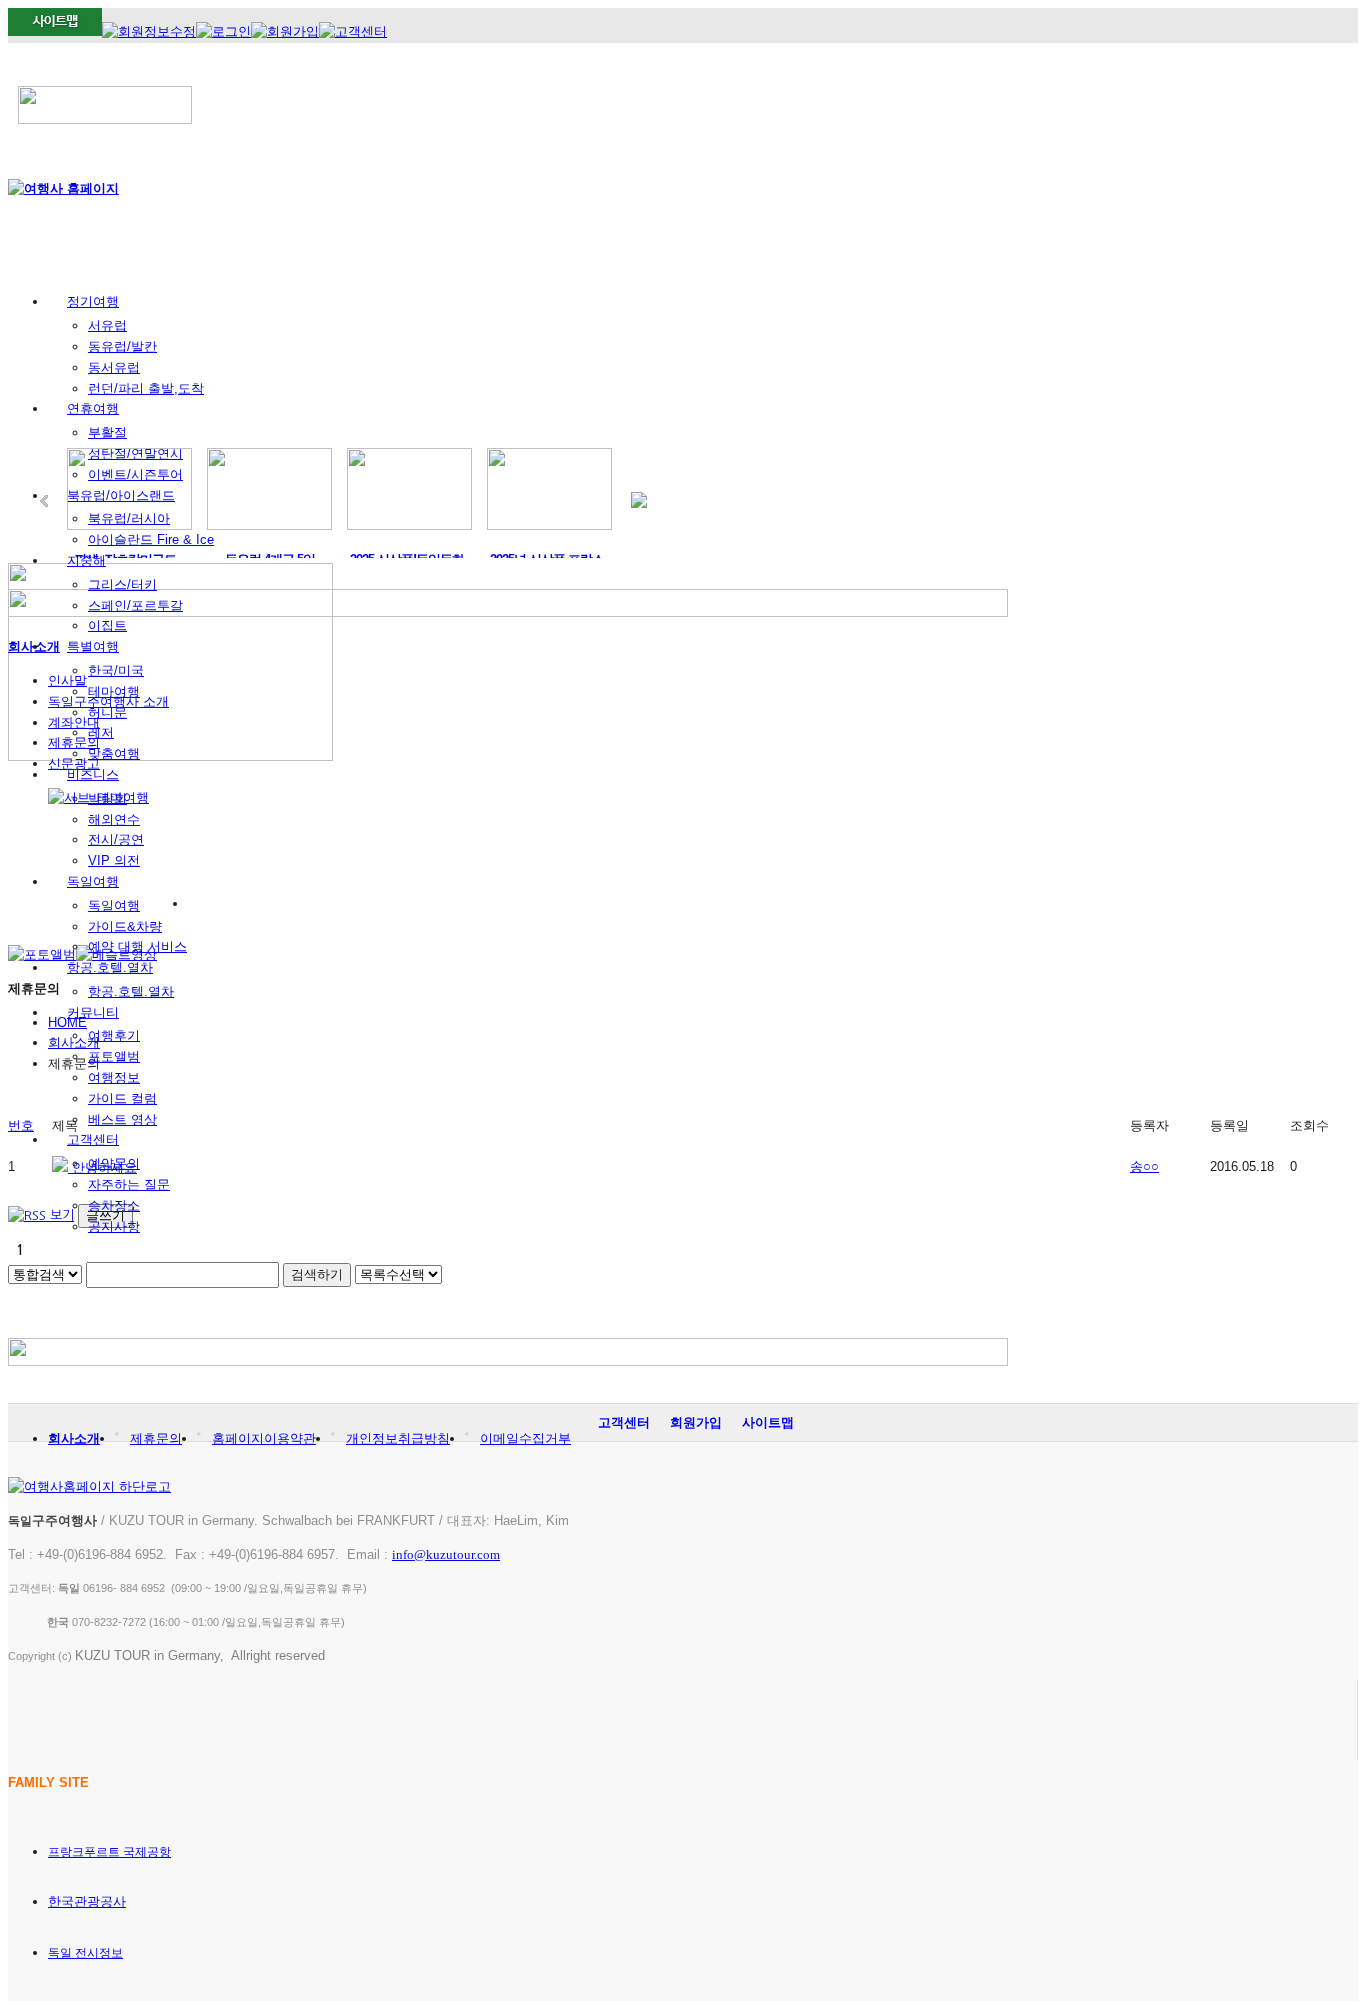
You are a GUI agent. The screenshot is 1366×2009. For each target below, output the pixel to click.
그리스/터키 (122, 584)
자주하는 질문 (129, 1184)
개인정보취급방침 (398, 1438)
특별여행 (93, 646)
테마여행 (114, 691)
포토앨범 (114, 1056)
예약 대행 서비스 (137, 946)
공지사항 (114, 1226)
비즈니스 (93, 774)
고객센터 (93, 1139)
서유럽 (107, 325)
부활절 (107, 432)
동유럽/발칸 (122, 346)
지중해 (86, 560)
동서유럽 (114, 367)
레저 (101, 732)
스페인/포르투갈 (135, 605)
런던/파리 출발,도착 (146, 388)
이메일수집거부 (525, 1438)
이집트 (107, 625)
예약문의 (114, 1163)
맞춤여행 (114, 753)
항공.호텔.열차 (110, 967)
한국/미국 (116, 670)
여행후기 (114, 1035)
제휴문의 (156, 1438)
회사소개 (74, 1438)
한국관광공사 (87, 1901)
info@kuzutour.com (446, 1554)
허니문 (107, 712)
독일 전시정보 (85, 1953)
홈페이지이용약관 (264, 1438)
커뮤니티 (93, 1012)
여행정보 (114, 1077)
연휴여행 (93, 408)
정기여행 (93, 301)
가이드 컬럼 (122, 1098)
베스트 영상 (122, 1119)
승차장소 (114, 1205)
